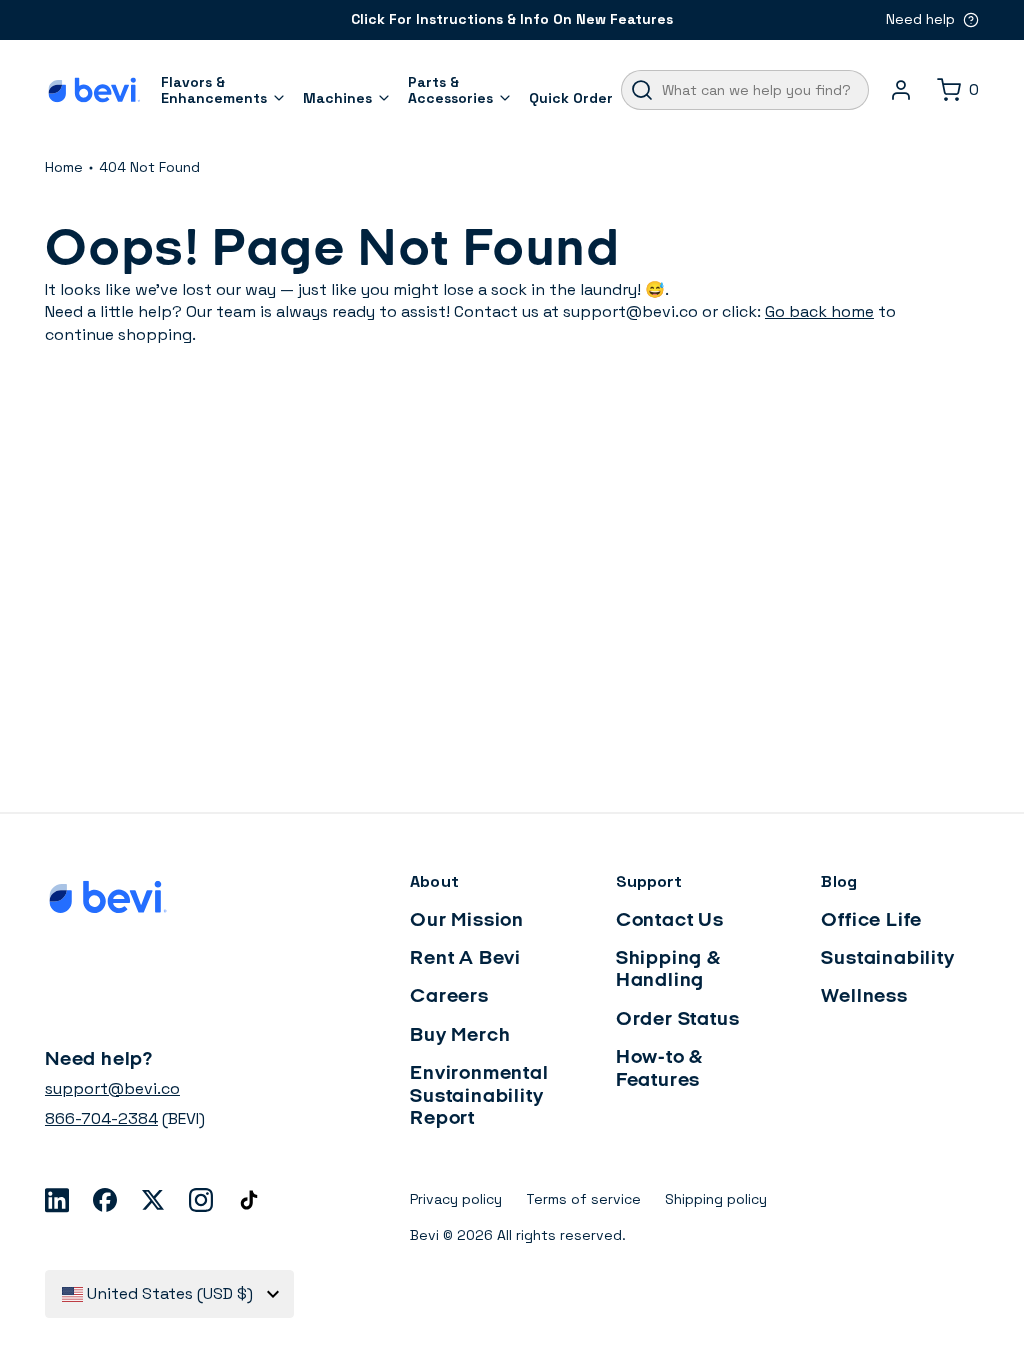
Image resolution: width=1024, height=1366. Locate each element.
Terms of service (583, 1199)
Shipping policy (716, 1199)
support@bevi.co (112, 1088)
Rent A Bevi (465, 959)
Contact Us (670, 921)
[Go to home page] (95, 90)
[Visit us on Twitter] (153, 1200)
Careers (449, 997)
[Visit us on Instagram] (201, 1200)
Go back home (819, 311)
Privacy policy (456, 1199)
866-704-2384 (101, 1118)
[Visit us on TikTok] (249, 1200)
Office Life (871, 921)
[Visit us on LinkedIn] (57, 1200)
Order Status (678, 1020)
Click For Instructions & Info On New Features (512, 19)
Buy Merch (460, 1036)
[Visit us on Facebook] (105, 1200)
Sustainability (887, 959)
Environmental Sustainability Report (479, 1096)
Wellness (864, 997)
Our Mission (467, 921)
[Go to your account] (901, 90)
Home (64, 167)
